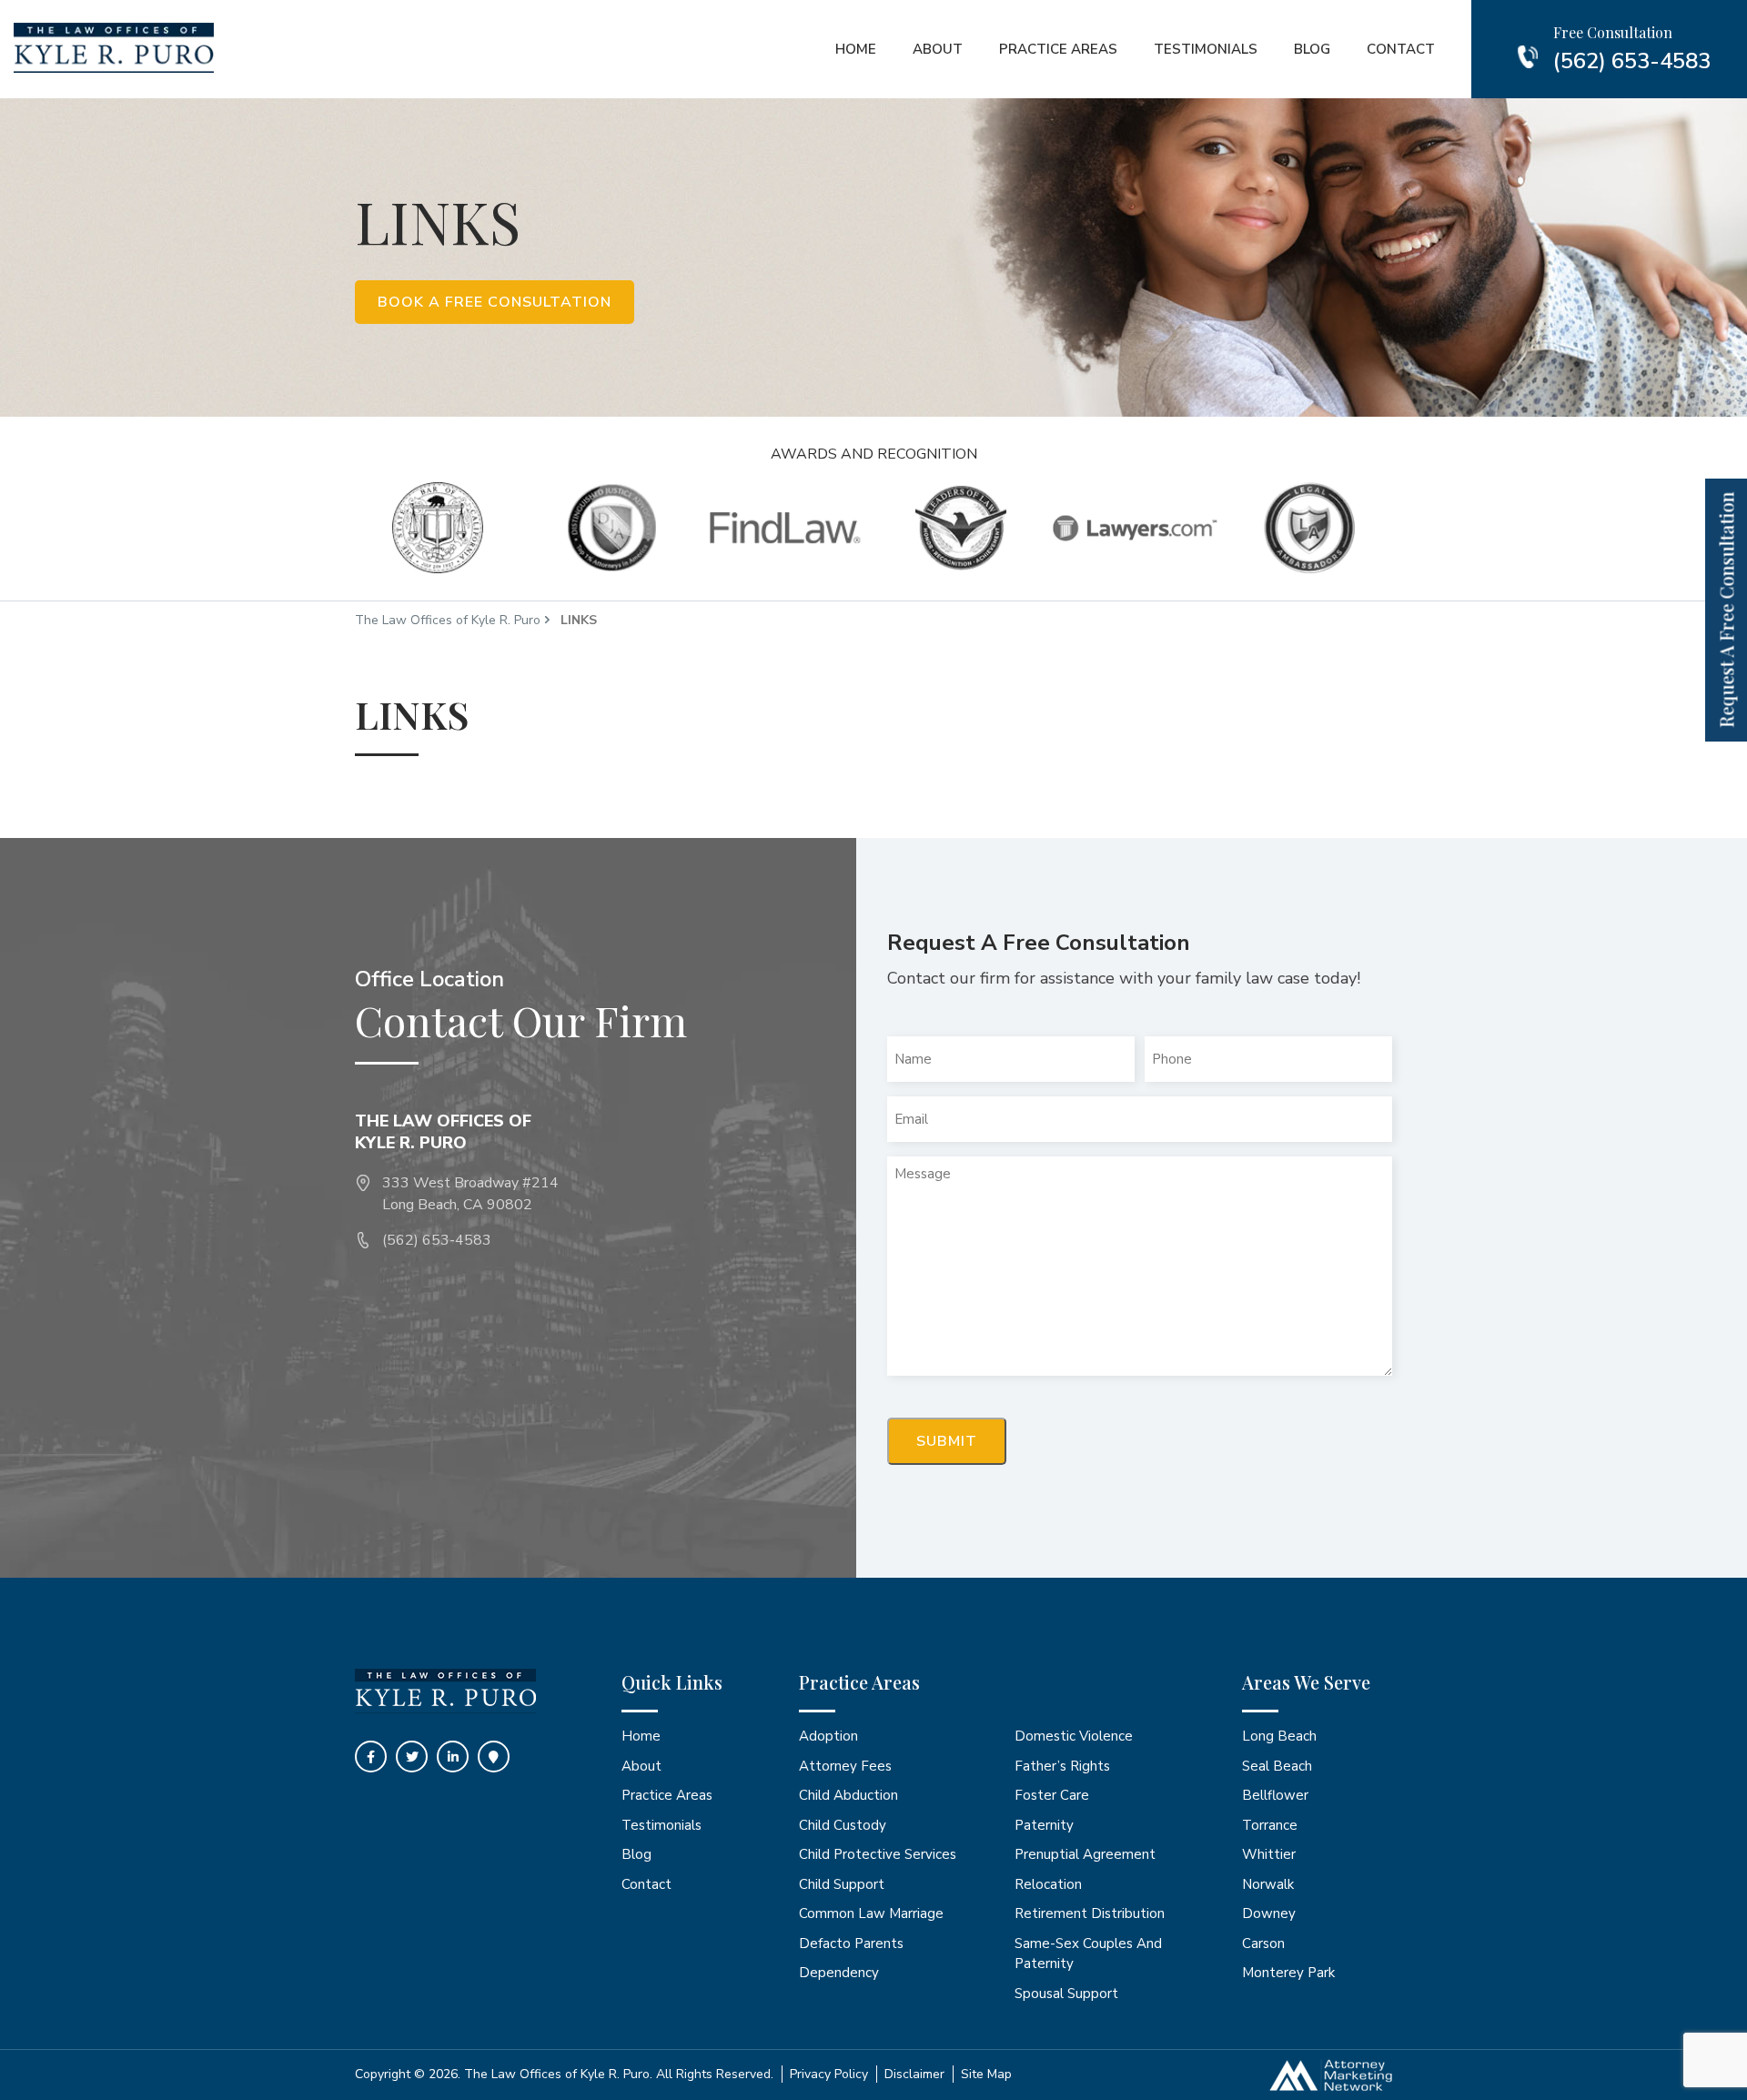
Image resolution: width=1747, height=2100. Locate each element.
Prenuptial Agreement (1085, 1854)
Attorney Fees (845, 1766)
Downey (1269, 1913)
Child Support (842, 1884)
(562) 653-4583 (1632, 61)
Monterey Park (1288, 1973)
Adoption (828, 1736)
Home (856, 49)
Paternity (1044, 1825)
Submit (947, 1441)
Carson (1263, 1944)
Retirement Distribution (1090, 1913)
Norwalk (1268, 1884)
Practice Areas (1058, 49)
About (938, 49)
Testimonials (1206, 49)
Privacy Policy (829, 2074)
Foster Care (1052, 1795)
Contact (1401, 49)
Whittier (1269, 1854)
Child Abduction (848, 1795)
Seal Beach (1277, 1766)
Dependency (839, 1973)
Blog (1312, 49)
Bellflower (1275, 1795)
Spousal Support (1066, 1994)
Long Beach (1279, 1736)
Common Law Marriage (871, 1913)
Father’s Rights (1062, 1766)
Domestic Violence (1074, 1736)
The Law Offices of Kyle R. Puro (448, 620)
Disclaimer (914, 2074)
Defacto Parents (851, 1944)
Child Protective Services (878, 1854)
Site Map (986, 2074)
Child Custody (843, 1825)
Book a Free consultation (495, 302)
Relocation (1048, 1884)
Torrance (1270, 1825)
